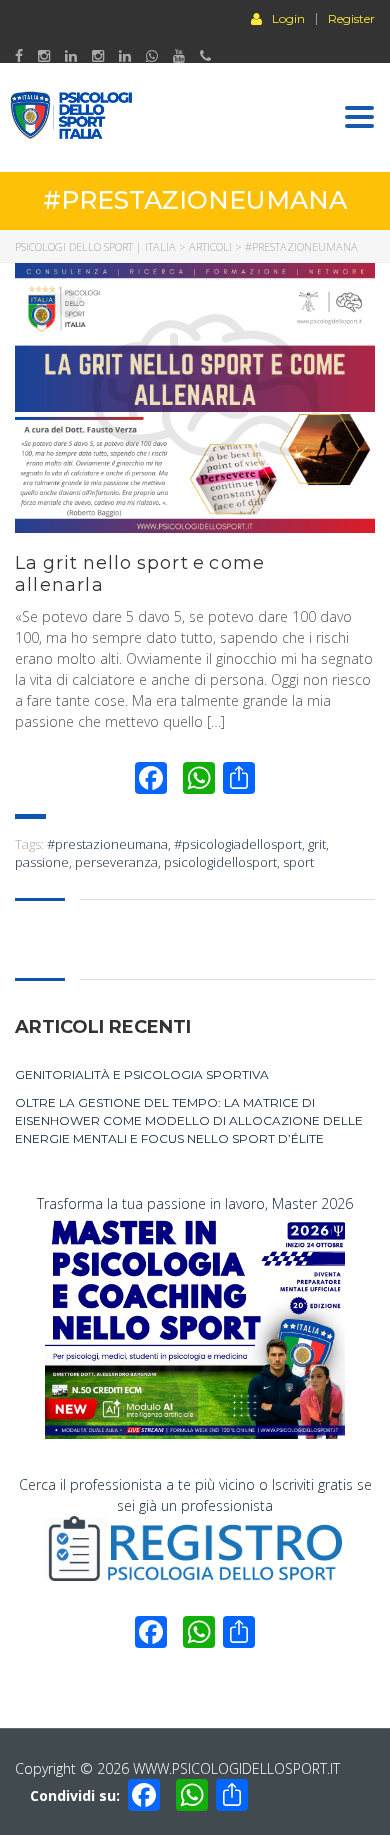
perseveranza (116, 862)
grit (317, 844)
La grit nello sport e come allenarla (140, 574)
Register (351, 19)
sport (298, 862)
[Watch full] (195, 398)
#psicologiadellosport (238, 844)
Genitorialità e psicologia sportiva (142, 1074)
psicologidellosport (220, 862)
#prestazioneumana (107, 844)
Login (288, 18)
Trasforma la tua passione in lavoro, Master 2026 (195, 1203)
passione (42, 862)
